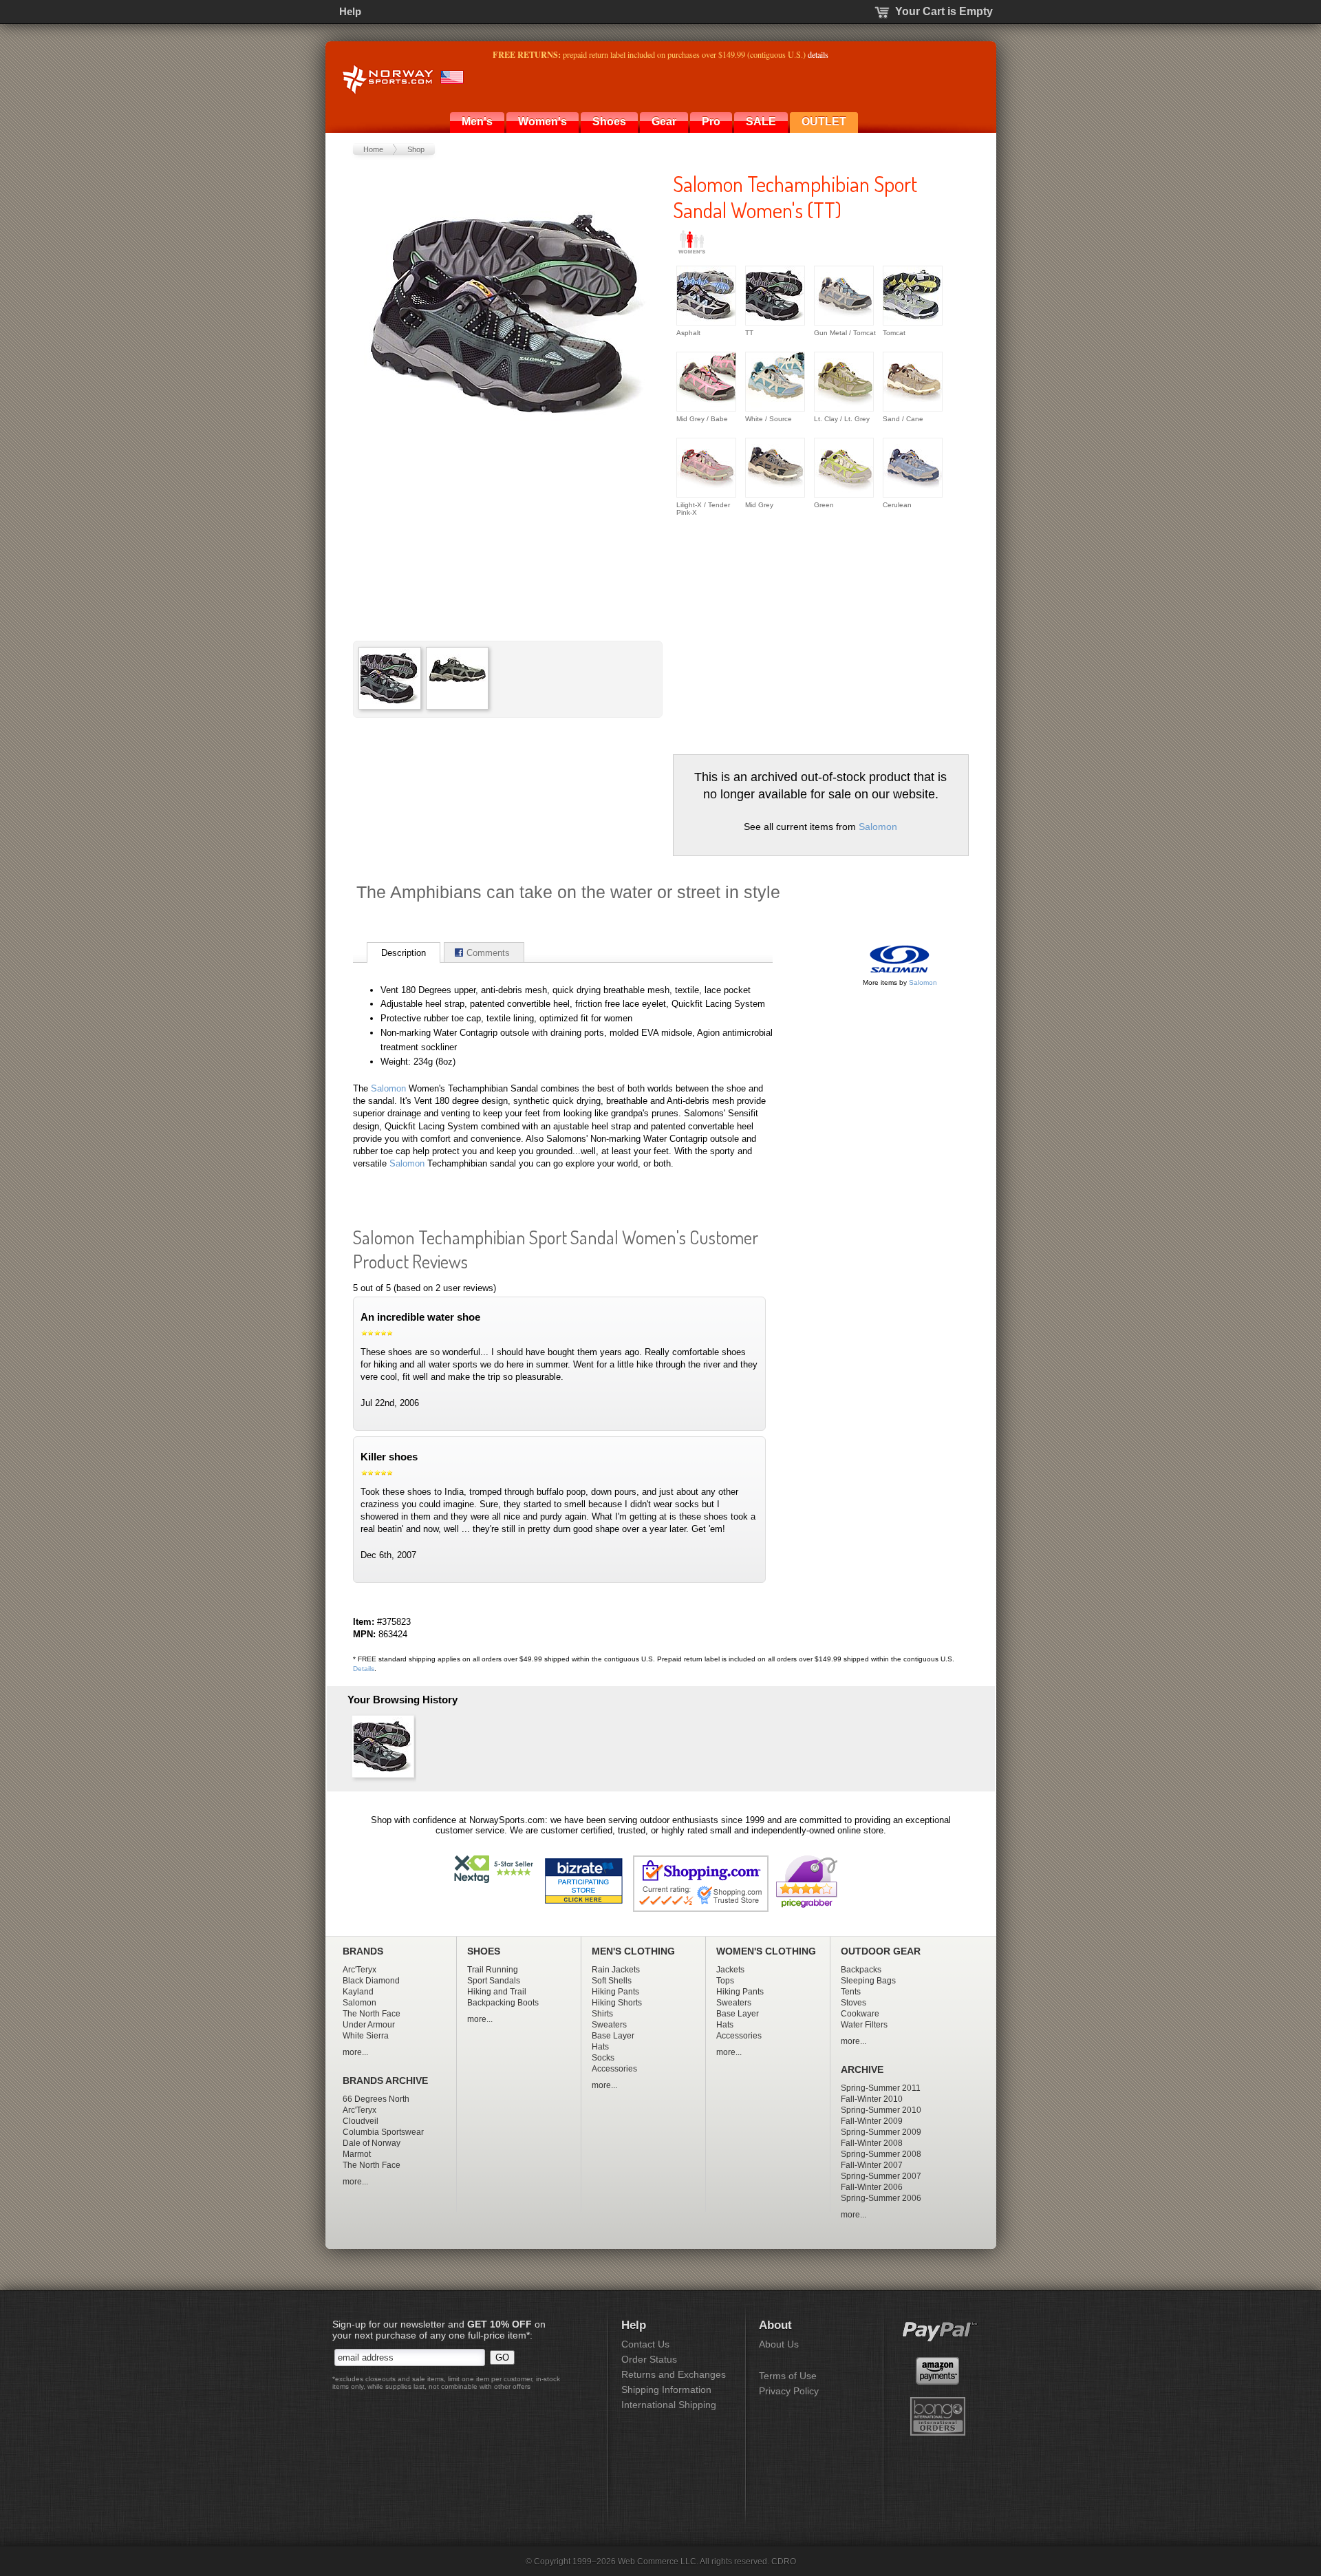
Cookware (860, 2014)
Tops (725, 1981)
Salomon (878, 827)
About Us (779, 2344)
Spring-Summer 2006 (881, 2198)
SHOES (484, 1951)
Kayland (358, 1992)
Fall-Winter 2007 (872, 2165)
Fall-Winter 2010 (872, 2099)
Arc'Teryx (359, 1970)
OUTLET (824, 121)
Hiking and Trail (497, 1992)
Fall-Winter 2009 (872, 2121)
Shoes (609, 121)
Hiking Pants (615, 1992)
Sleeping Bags (868, 1981)
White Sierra (366, 2036)
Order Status (649, 2359)
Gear (664, 121)
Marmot (357, 2154)
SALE (761, 121)
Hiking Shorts (617, 2003)
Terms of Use (788, 2376)
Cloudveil (361, 2121)
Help (350, 11)
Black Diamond (371, 1981)
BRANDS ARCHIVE (385, 2081)
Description (404, 953)
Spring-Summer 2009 (881, 2132)
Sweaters (609, 2025)
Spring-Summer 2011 (881, 2088)
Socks (603, 2058)
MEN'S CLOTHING (633, 1951)
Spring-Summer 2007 (881, 2176)
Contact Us (645, 2344)
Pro (711, 121)
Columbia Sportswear (383, 2132)
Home (373, 149)
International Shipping (669, 2405)
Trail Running (493, 1970)
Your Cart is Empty (944, 11)
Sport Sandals (494, 1981)
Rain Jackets (616, 1970)
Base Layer (613, 2036)
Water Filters (864, 2025)
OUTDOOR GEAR (881, 1951)
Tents (851, 1992)
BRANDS (363, 1951)
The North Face (372, 2014)
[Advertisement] (788, 630)
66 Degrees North (376, 2099)
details (818, 54)
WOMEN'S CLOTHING (766, 1951)
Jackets (730, 1970)
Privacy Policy (789, 2391)
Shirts (602, 2014)
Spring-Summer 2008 (881, 2154)
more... (355, 2052)
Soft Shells (612, 1981)
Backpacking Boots (503, 2003)
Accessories (614, 2069)
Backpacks (861, 1970)
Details (364, 1669)
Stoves (853, 2003)
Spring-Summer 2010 (881, 2110)
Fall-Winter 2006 (872, 2187)
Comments (488, 953)
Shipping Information (666, 2389)
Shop (416, 149)
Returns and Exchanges (674, 2374)
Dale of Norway (372, 2143)
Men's (477, 121)
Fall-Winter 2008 (872, 2143)
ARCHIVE (862, 2070)
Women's (543, 121)
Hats (600, 2047)
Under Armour (369, 2025)
